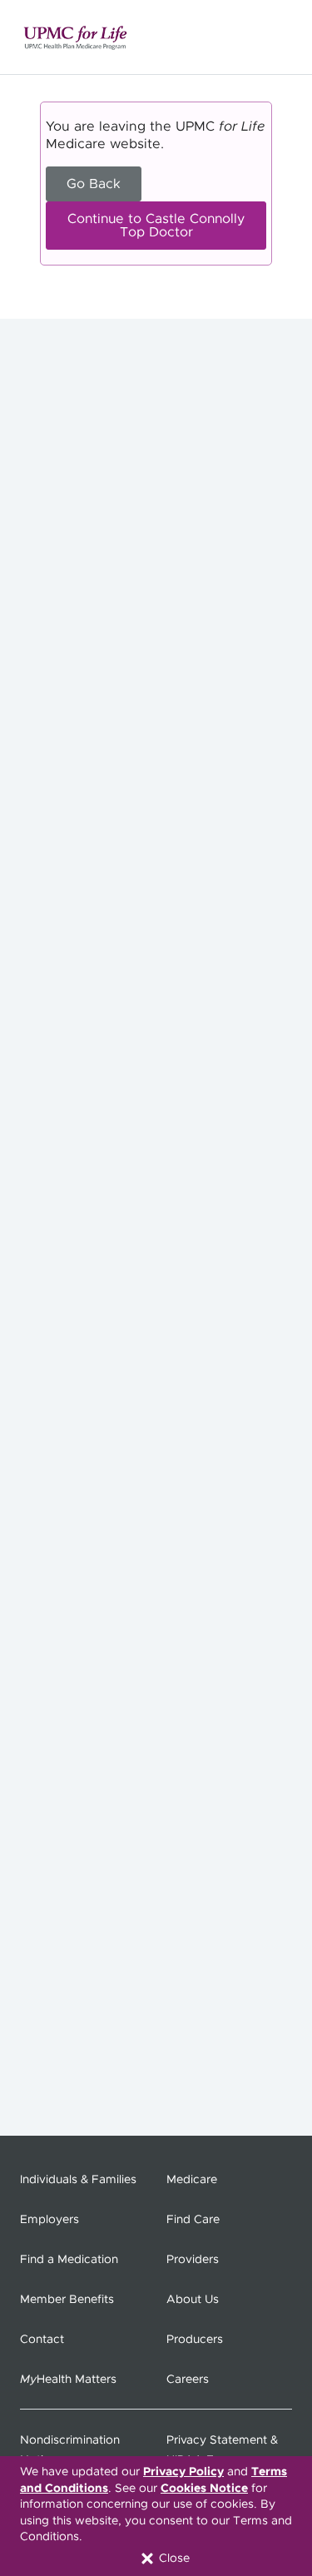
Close (173, 2559)
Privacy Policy (183, 2472)
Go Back (94, 184)
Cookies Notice (204, 2489)
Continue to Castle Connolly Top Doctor (156, 226)
